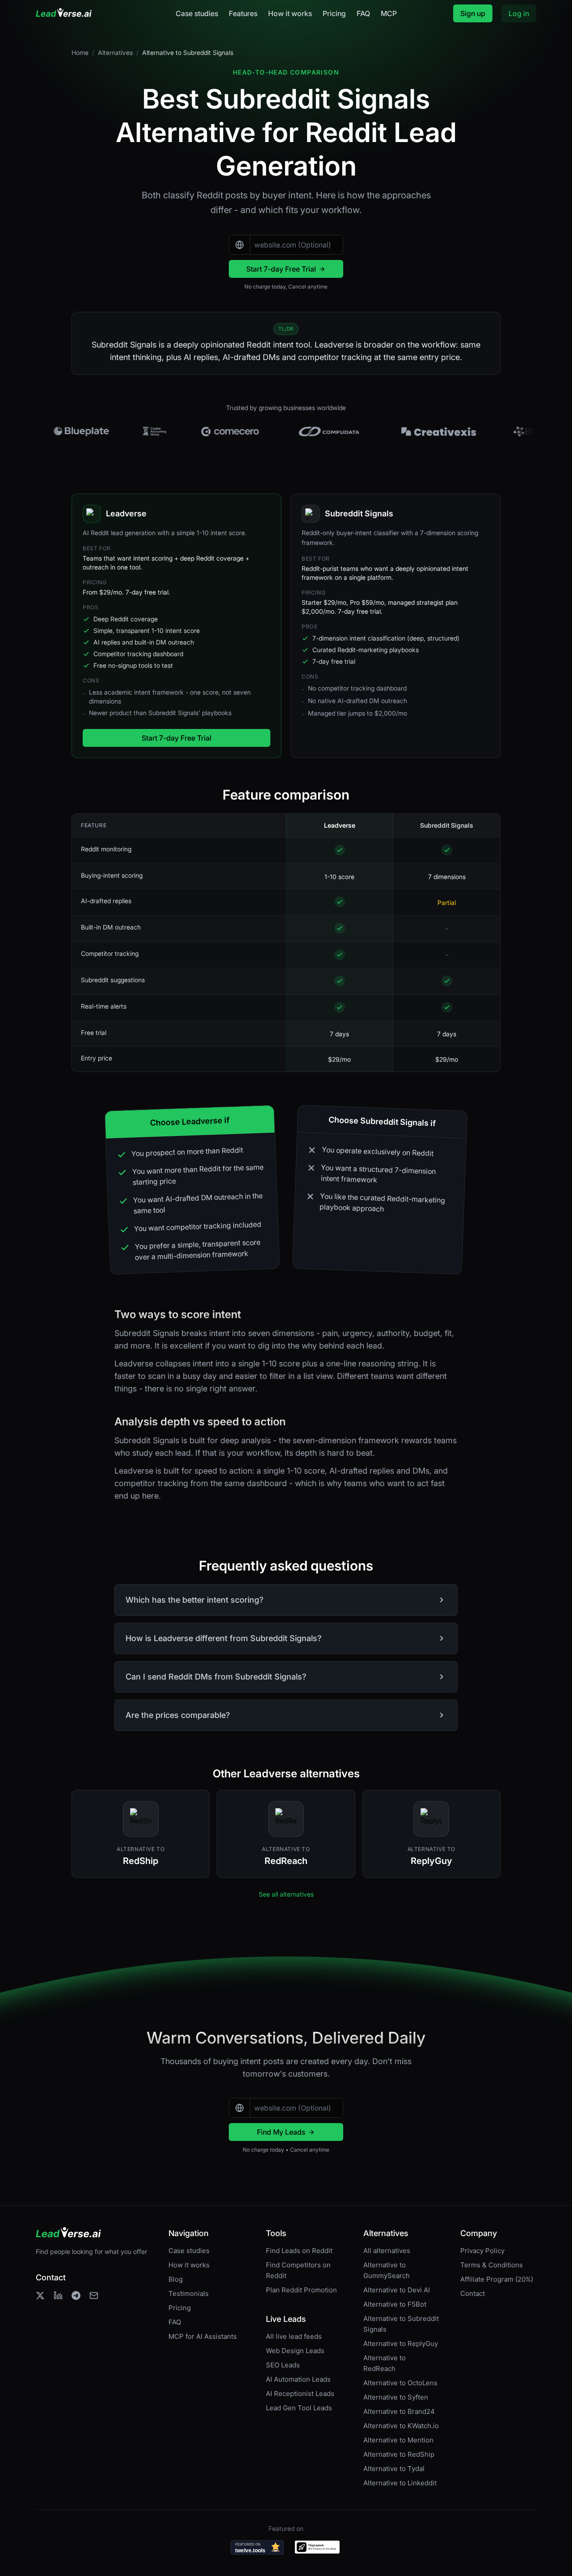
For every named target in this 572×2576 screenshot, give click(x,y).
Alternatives (115, 52)
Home (80, 52)
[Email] (94, 2295)
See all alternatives (286, 1894)
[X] (40, 2295)
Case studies (197, 13)
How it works (290, 13)
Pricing (334, 13)
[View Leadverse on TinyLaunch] (318, 2547)
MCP (389, 13)
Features (243, 13)
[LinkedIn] (58, 2295)
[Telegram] (76, 2295)
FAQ (363, 13)
